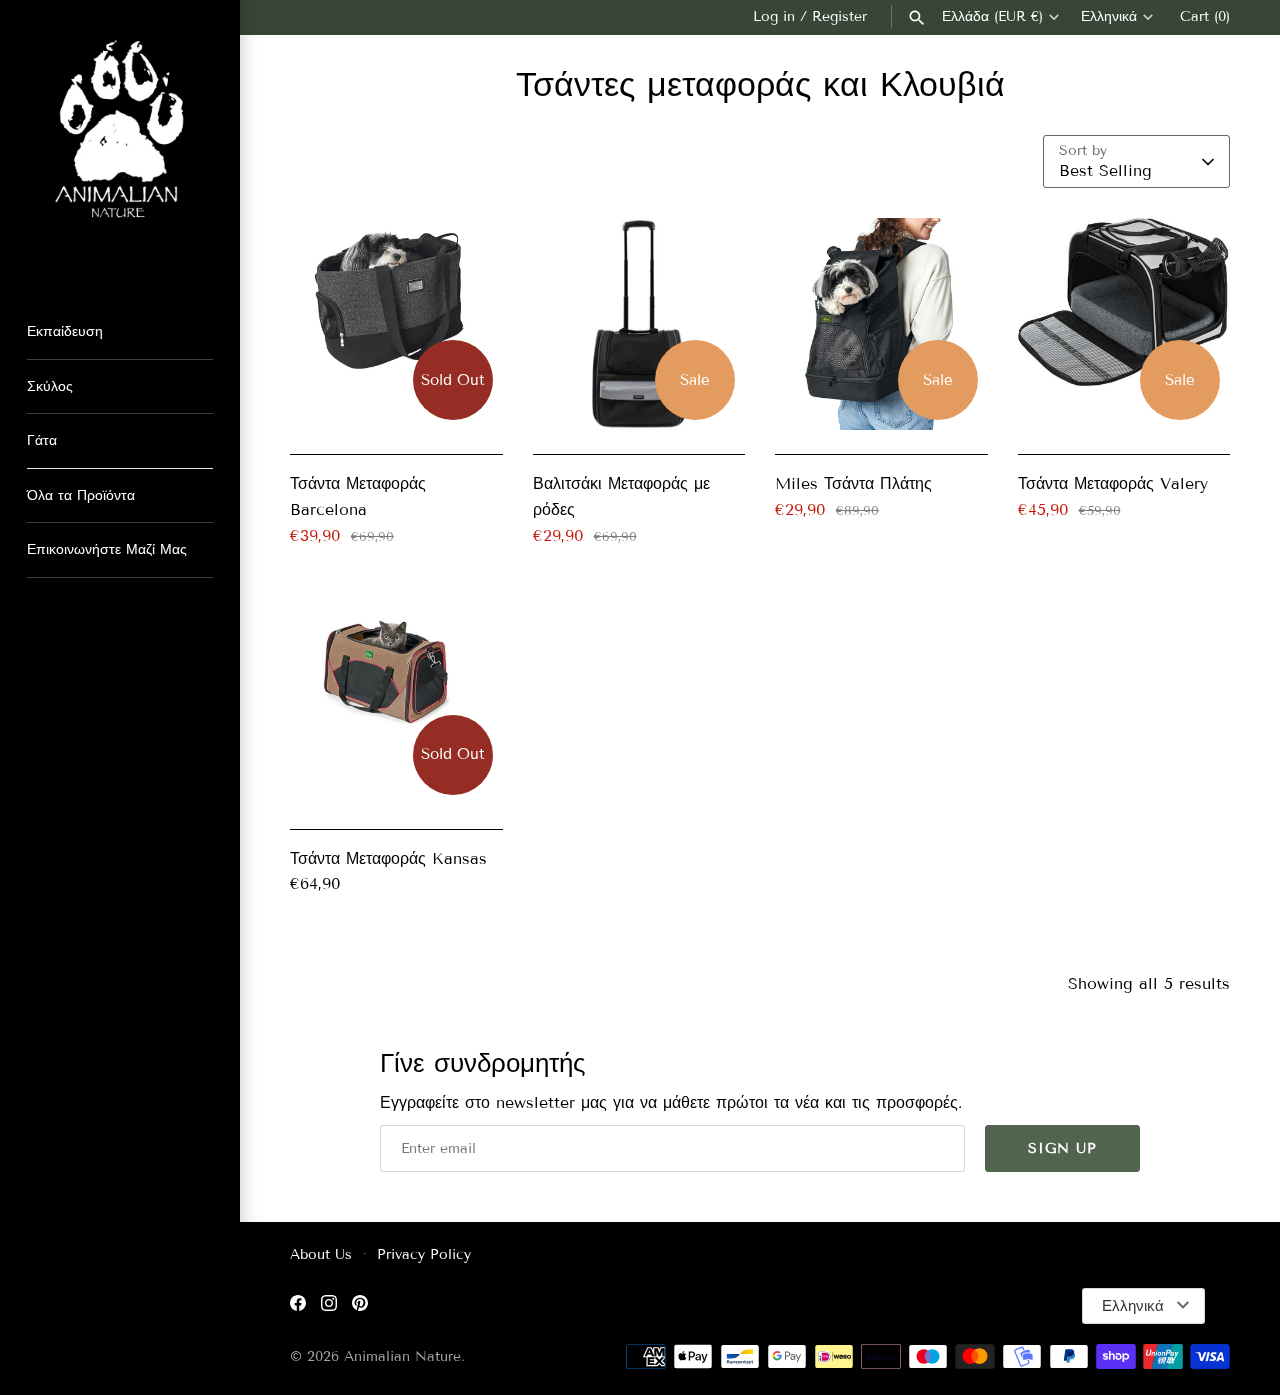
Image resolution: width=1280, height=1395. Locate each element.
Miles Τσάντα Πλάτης (853, 483)
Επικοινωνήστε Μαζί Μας (107, 549)
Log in (774, 16)
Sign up (1062, 1148)
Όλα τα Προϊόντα (81, 495)
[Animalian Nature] (120, 142)
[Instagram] (329, 1306)
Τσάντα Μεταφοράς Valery (1113, 483)
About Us (321, 1254)
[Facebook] (298, 1306)
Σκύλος (50, 386)
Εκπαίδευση (65, 331)
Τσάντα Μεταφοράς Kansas (388, 858)
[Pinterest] (360, 1306)
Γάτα (42, 440)
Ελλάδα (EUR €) (992, 17)
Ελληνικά (1109, 17)
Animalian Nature (402, 1356)
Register (839, 16)
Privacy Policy (424, 1254)
